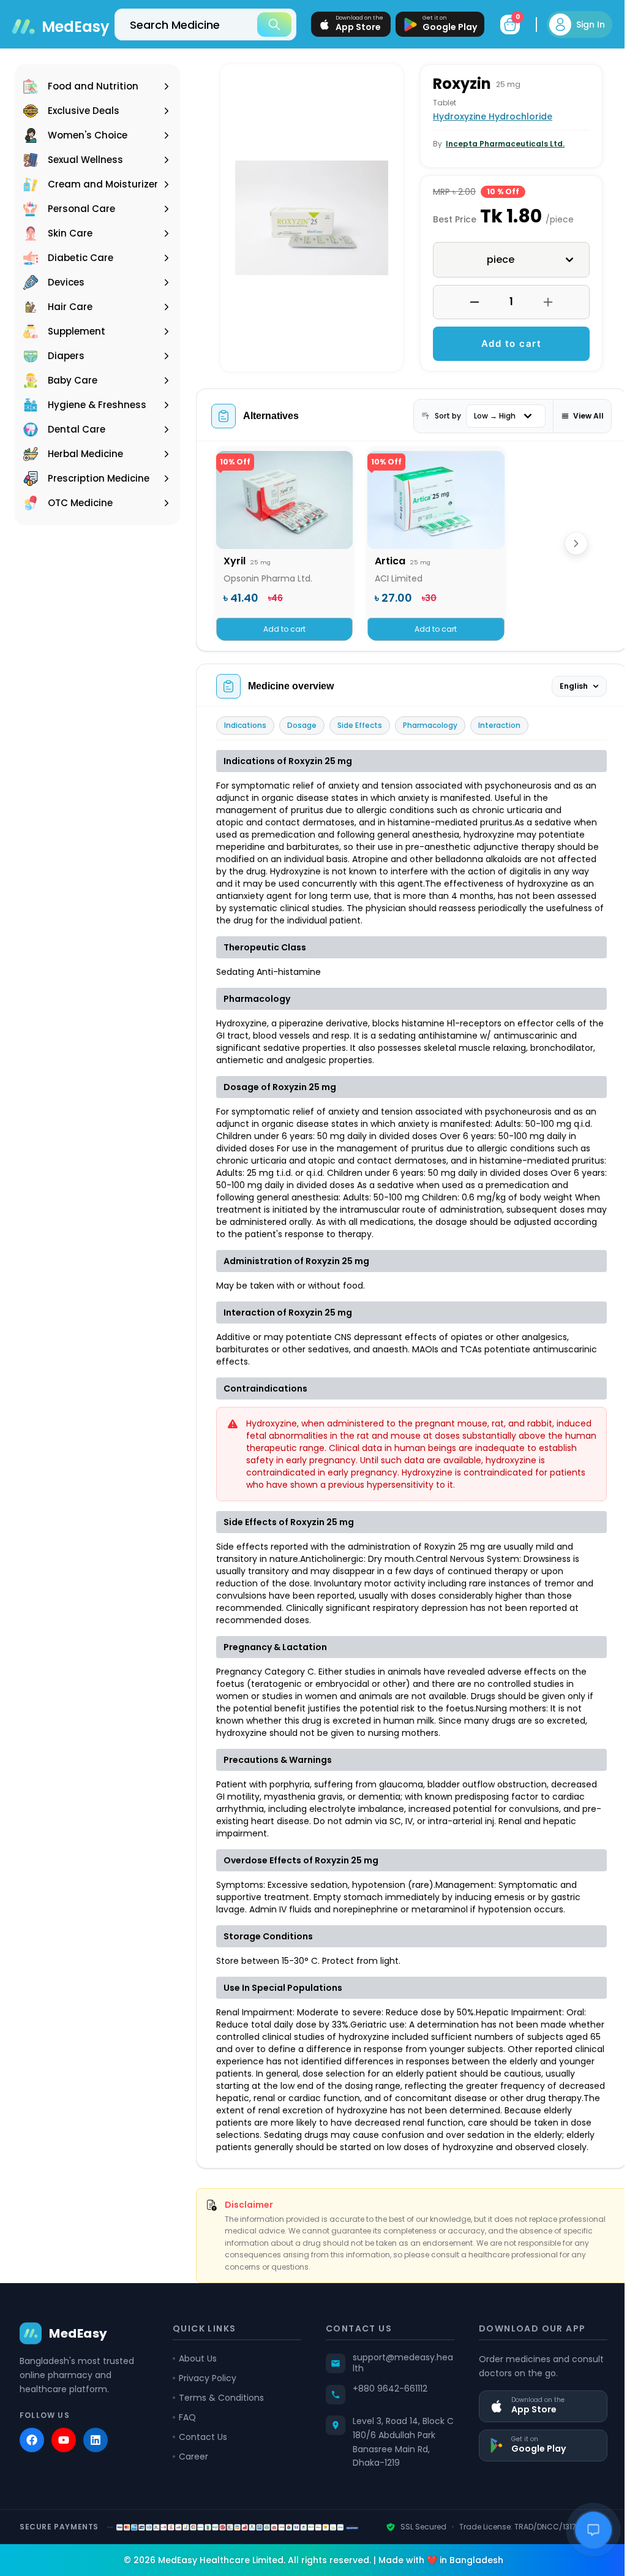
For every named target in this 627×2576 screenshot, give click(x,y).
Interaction (499, 725)
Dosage (302, 725)
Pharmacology (430, 725)
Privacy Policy (205, 2390)
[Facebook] (32, 2452)
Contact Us (201, 2449)
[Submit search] (265, 25)
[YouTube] (64, 2452)
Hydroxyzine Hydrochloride (488, 116)
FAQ (185, 2430)
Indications (245, 725)
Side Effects (360, 725)
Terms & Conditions (219, 2410)
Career (191, 2469)
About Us (195, 2371)
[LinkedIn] (96, 2452)
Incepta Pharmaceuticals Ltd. (501, 144)
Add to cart (505, 343)
